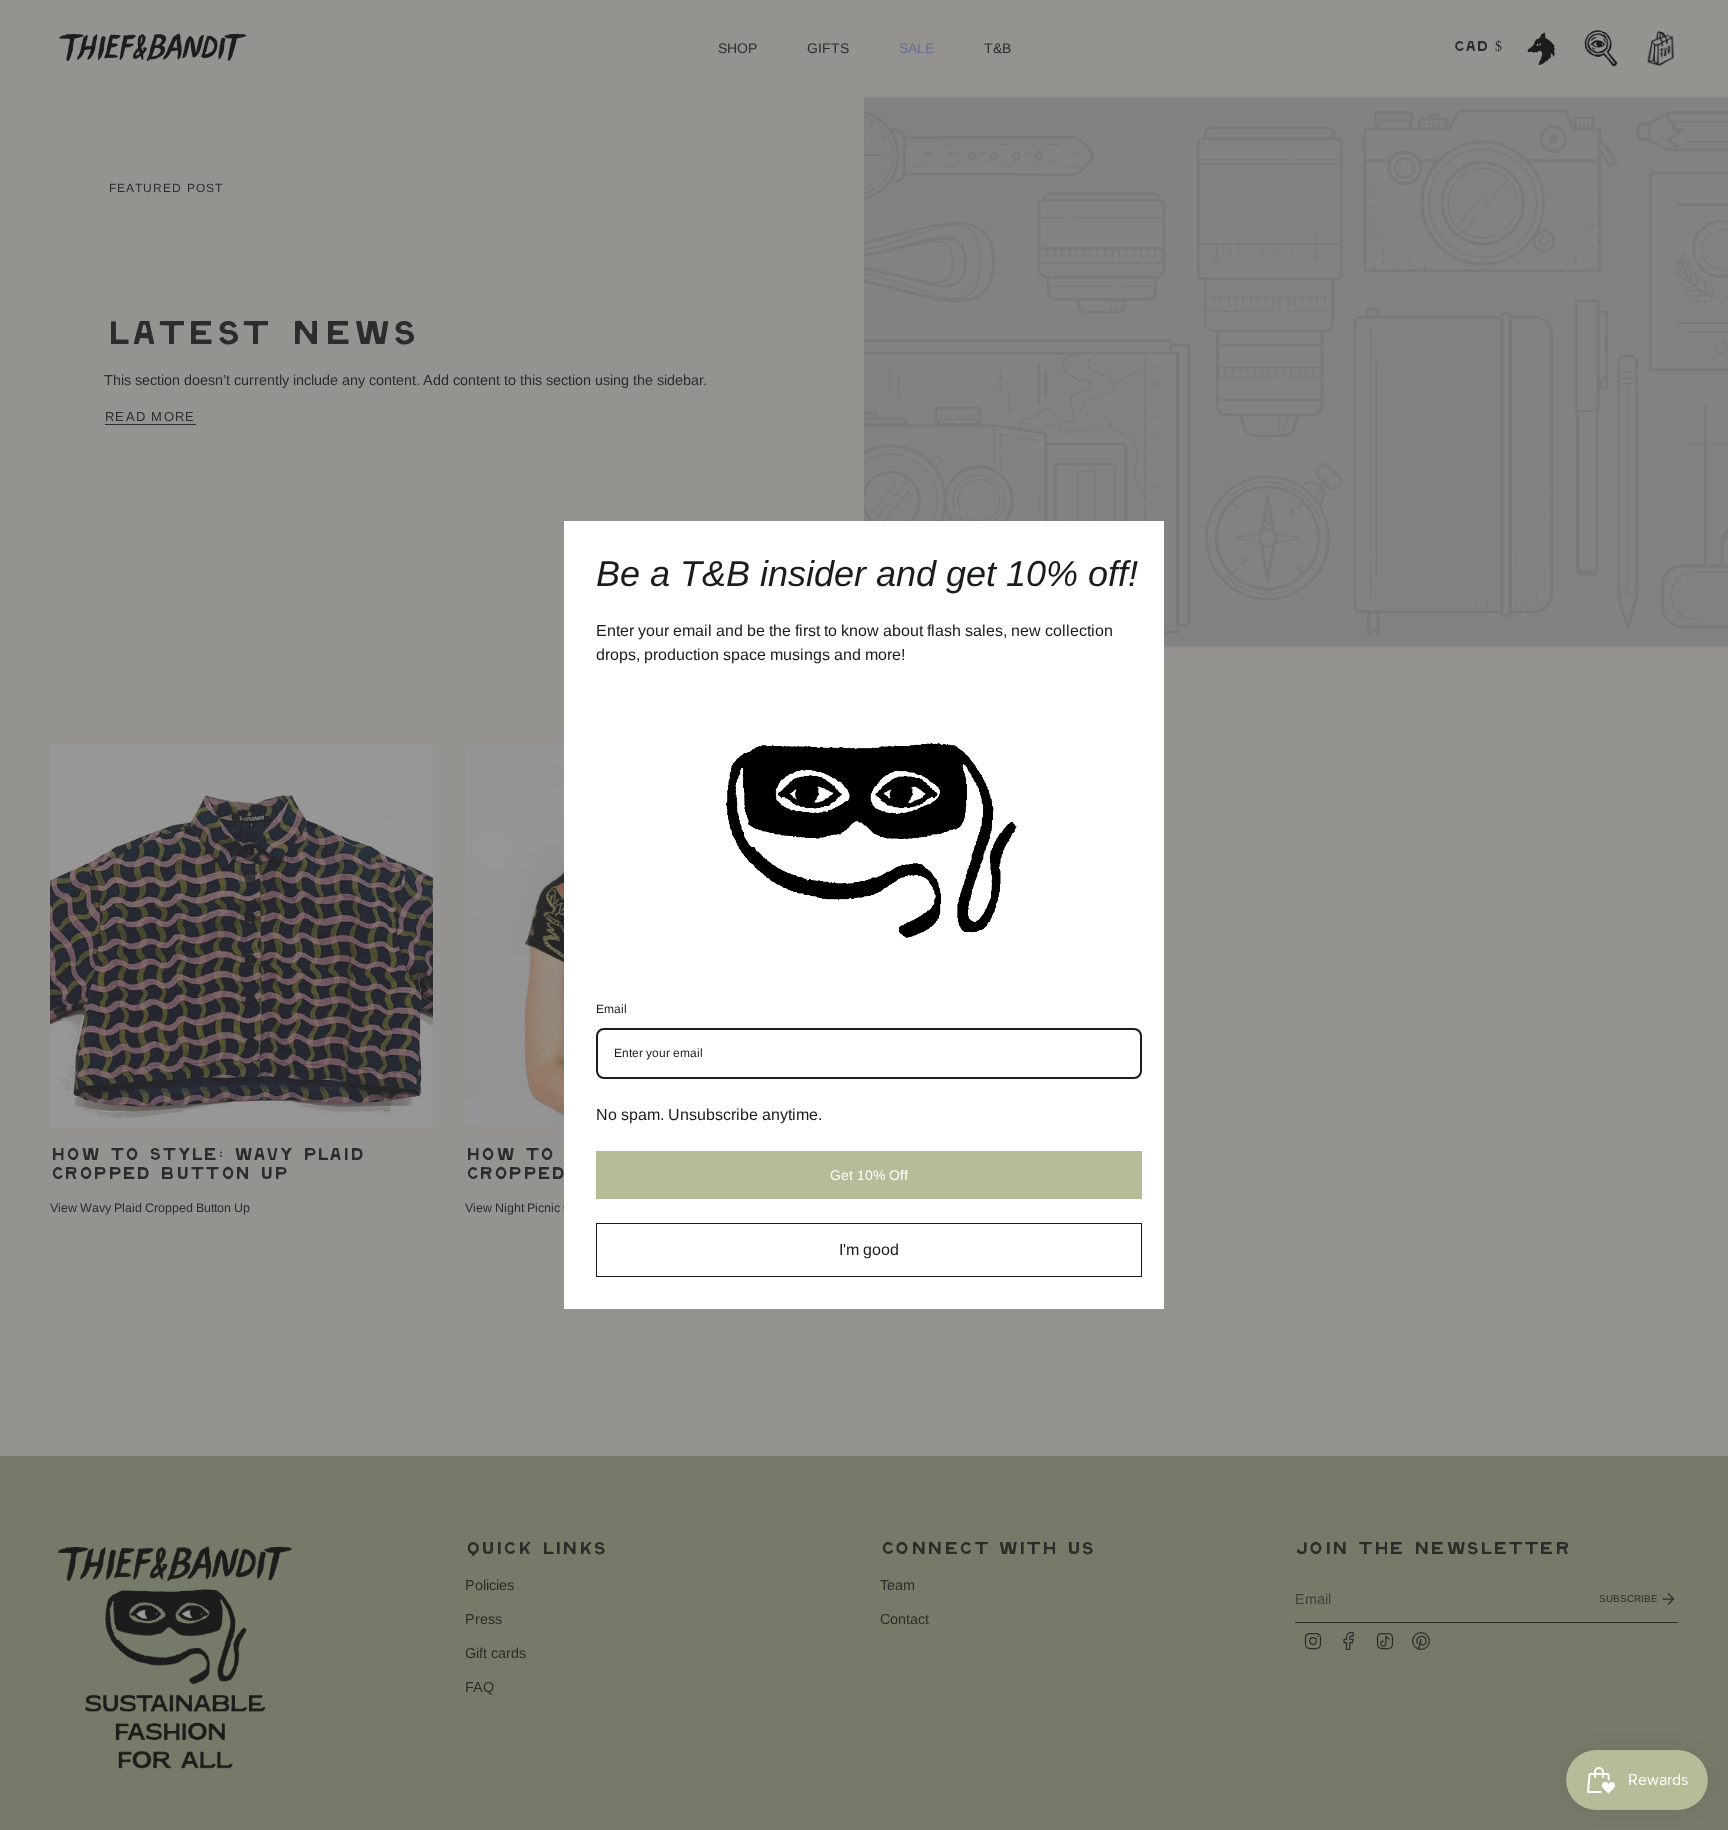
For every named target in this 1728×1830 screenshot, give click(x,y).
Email (611, 1009)
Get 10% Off (869, 1175)
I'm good (869, 1249)
